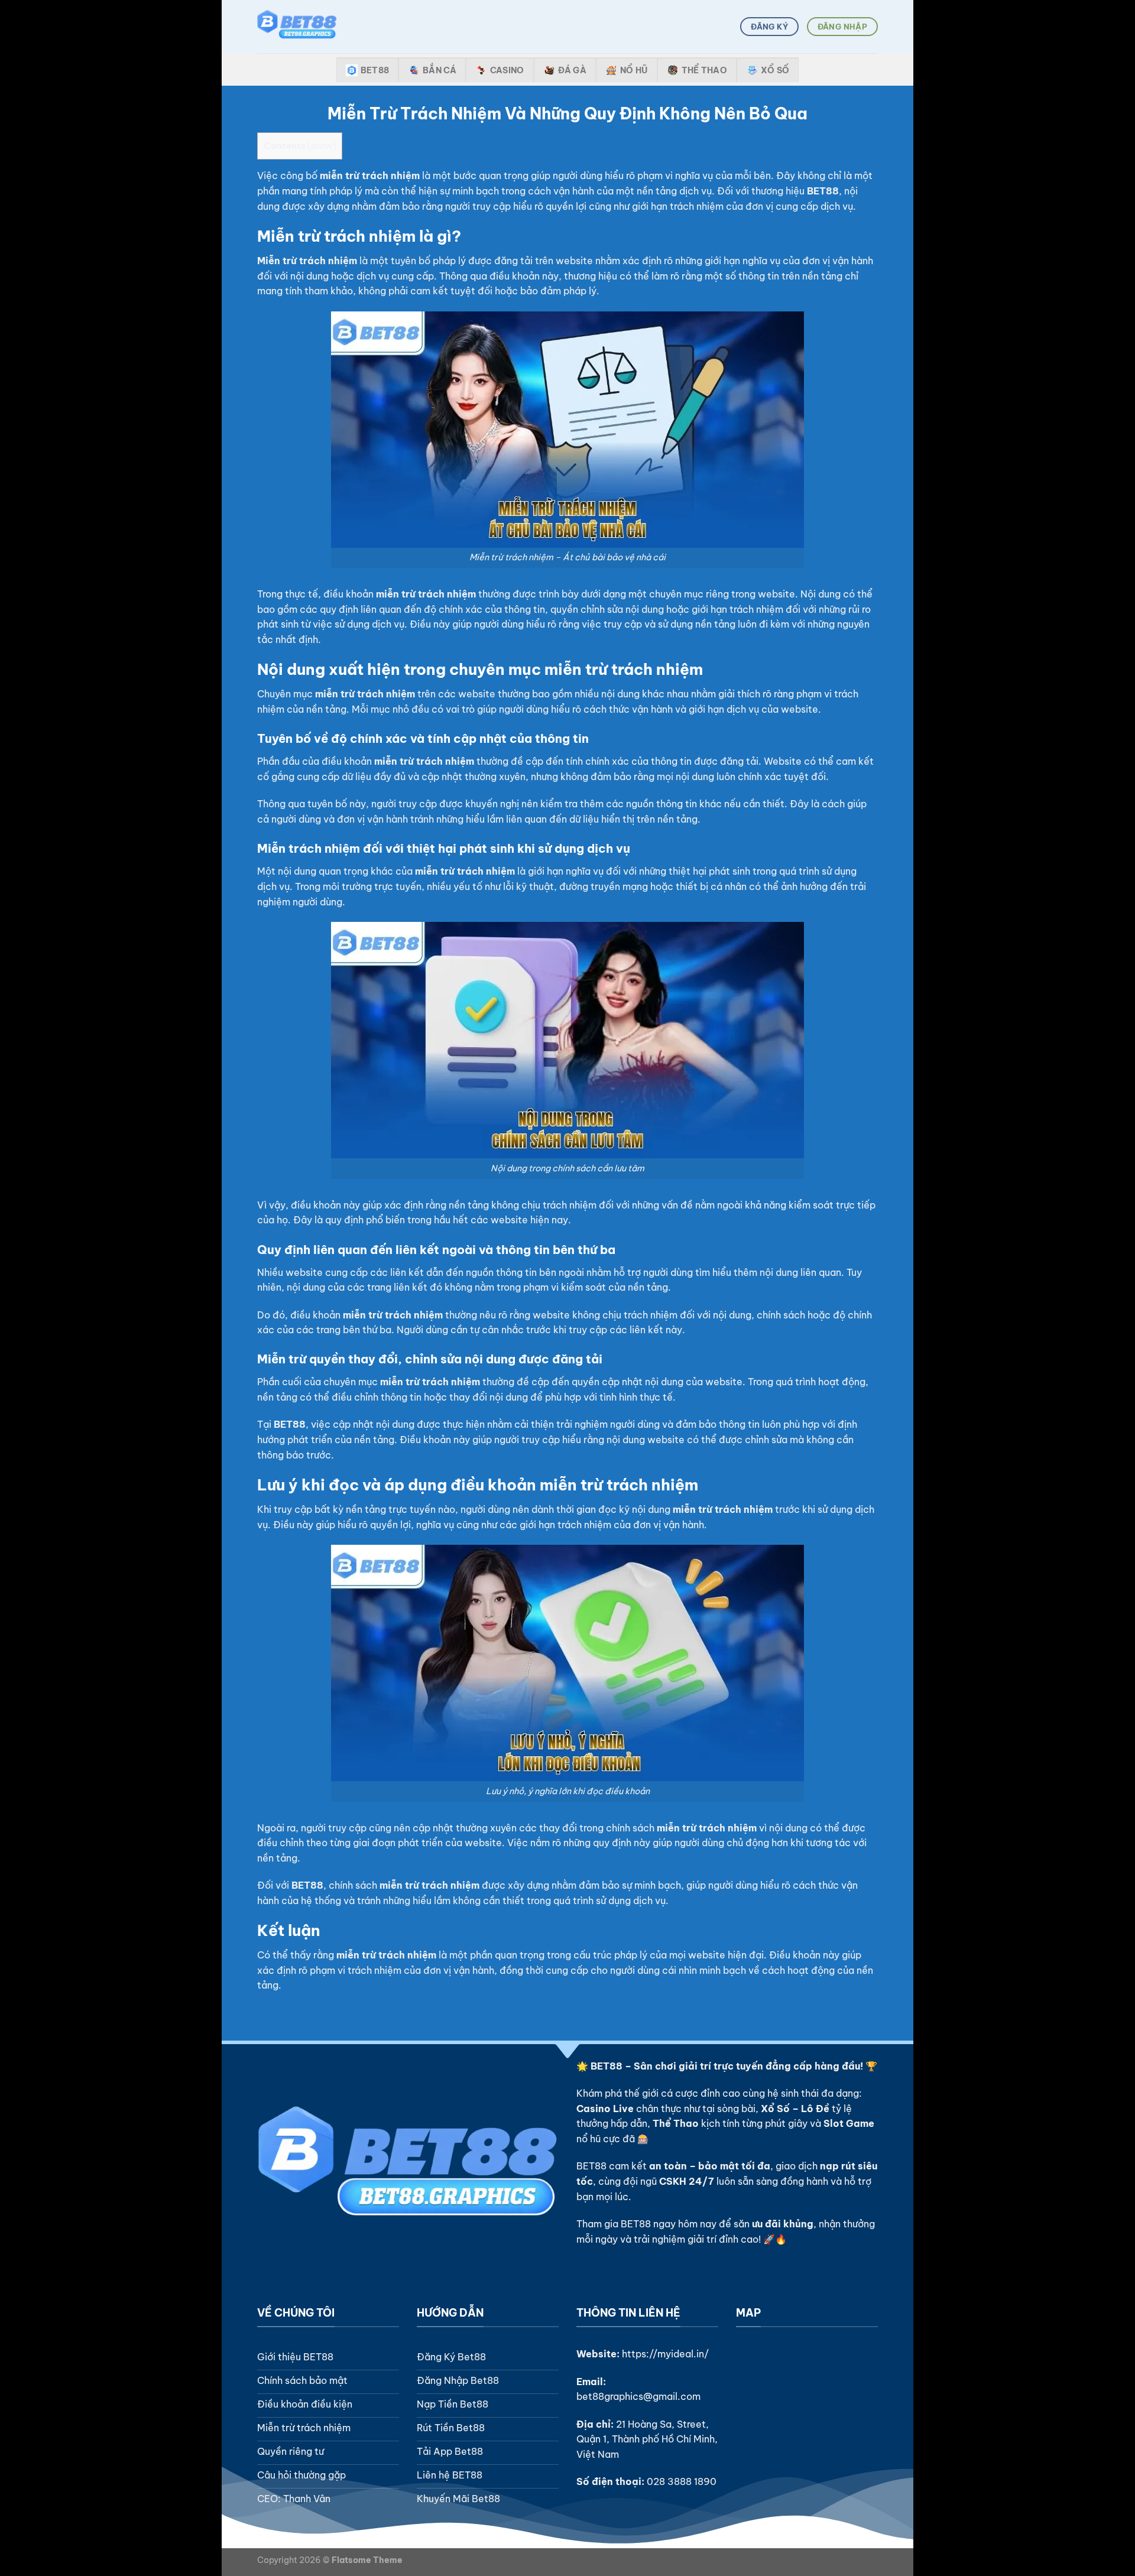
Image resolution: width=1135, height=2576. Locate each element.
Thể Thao (704, 70)
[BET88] (316, 27)
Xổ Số (775, 70)
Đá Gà (572, 70)
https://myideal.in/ (665, 2354)
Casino (507, 70)
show (322, 146)
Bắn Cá (440, 70)
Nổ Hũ (634, 70)
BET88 (375, 70)
